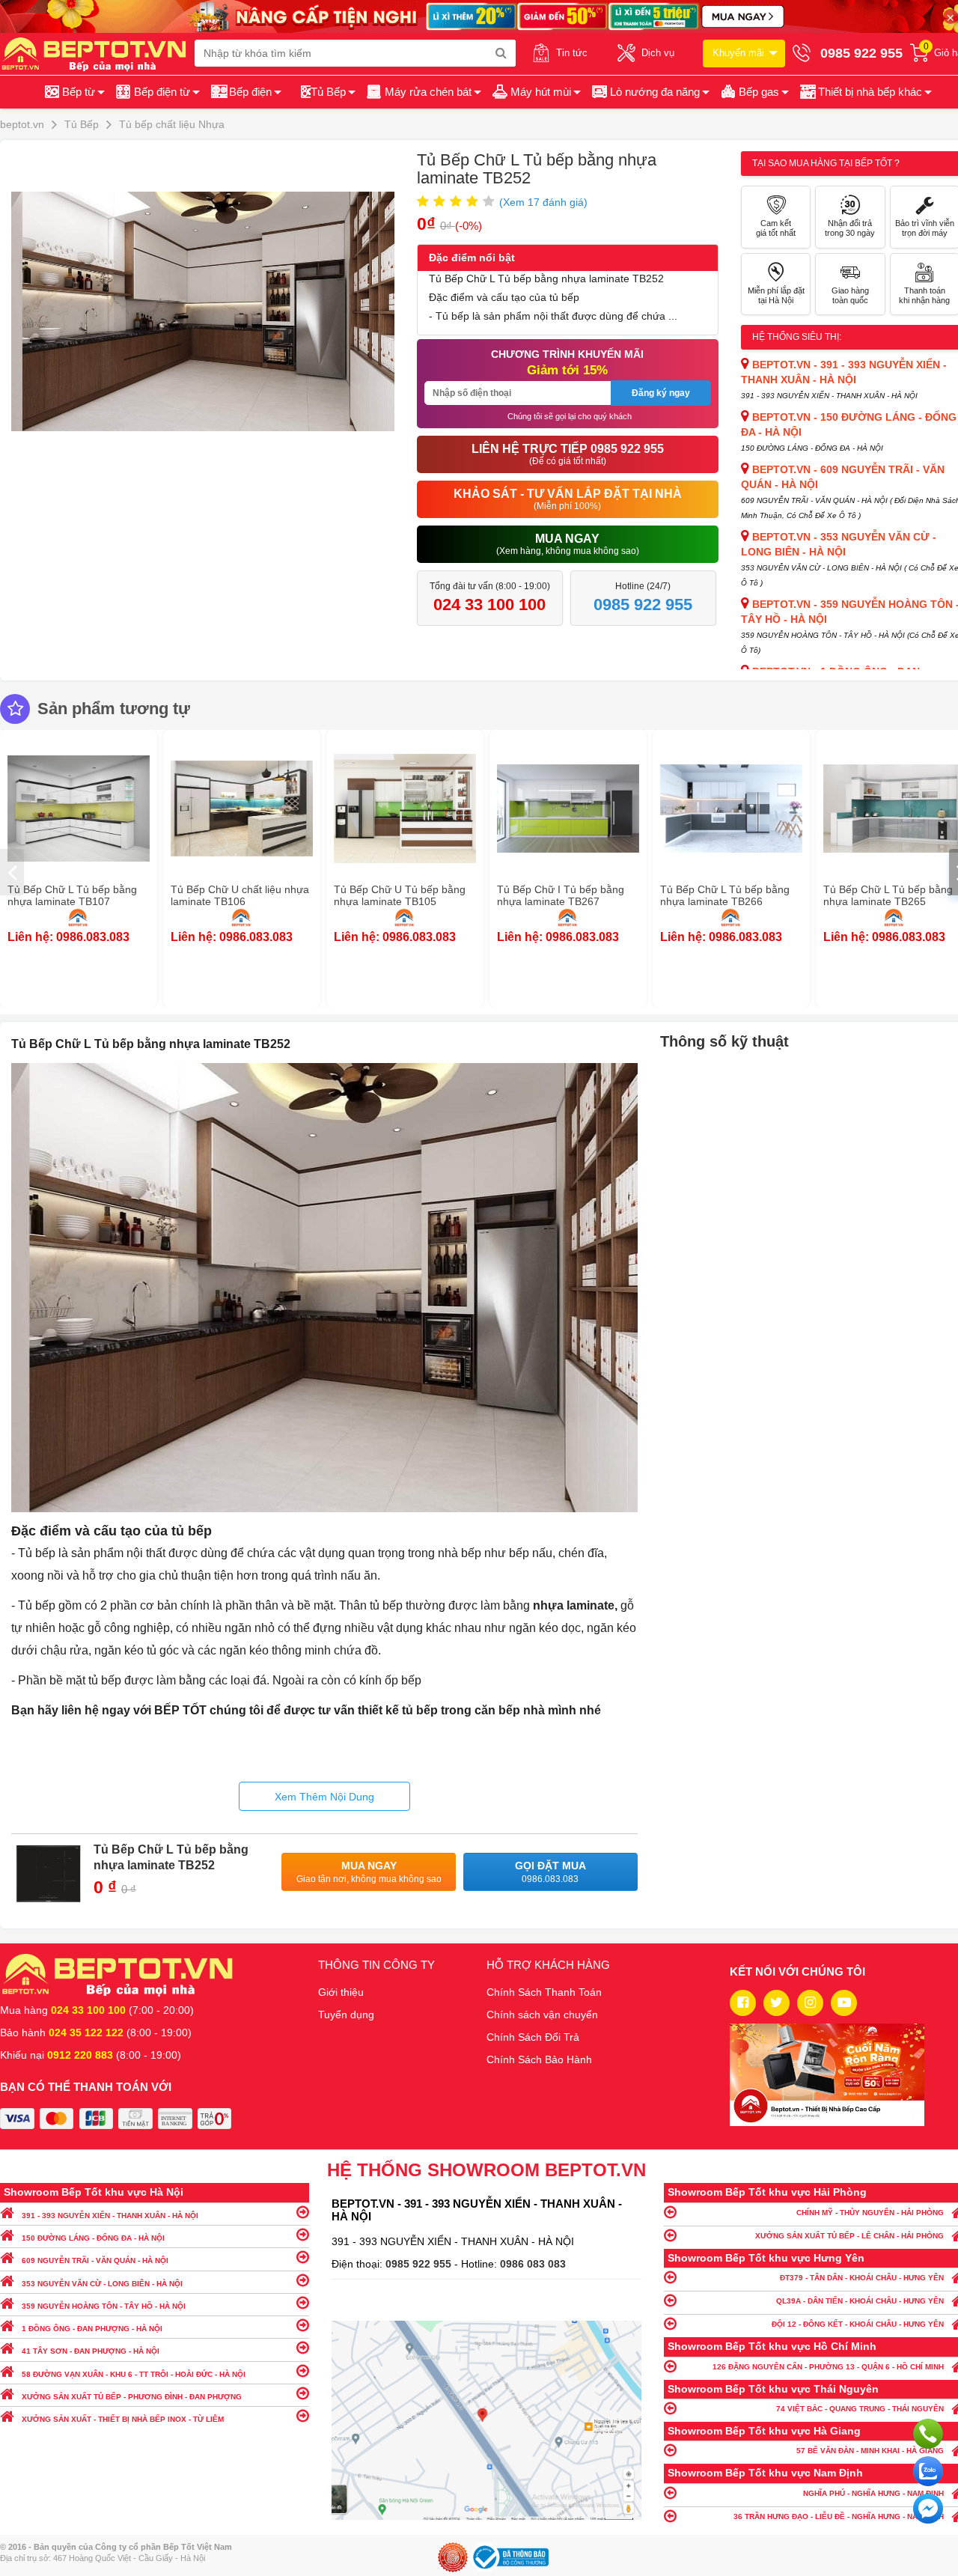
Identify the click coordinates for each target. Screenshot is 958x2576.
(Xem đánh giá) (543, 202)
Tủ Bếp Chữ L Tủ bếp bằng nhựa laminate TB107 (72, 895)
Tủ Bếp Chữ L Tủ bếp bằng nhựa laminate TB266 (725, 895)
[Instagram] (810, 2003)
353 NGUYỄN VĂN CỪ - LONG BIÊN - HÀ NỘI (102, 2284)
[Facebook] (743, 2003)
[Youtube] (844, 2003)
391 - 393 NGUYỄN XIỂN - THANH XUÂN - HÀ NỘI (110, 2216)
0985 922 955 (420, 2264)
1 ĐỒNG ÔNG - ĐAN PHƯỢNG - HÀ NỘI (92, 2329)
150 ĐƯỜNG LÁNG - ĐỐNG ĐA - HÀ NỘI (93, 2238)
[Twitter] (777, 2003)
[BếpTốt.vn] (97, 53)
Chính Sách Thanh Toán (544, 1992)
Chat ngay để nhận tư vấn (928, 2509)
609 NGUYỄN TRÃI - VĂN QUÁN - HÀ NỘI (95, 2260)
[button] (865, 92)
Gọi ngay (928, 2434)
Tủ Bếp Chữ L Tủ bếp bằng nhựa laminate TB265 (888, 895)
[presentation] (12, 872)
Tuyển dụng (346, 2015)
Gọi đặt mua (550, 1872)
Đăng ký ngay (661, 393)
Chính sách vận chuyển (542, 2015)
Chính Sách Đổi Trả (533, 2037)
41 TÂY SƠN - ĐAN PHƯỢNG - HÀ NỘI (91, 2351)
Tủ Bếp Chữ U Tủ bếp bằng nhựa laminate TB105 (400, 895)
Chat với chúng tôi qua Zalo (928, 2471)
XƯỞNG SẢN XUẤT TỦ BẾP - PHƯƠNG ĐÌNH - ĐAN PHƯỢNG (132, 2397)
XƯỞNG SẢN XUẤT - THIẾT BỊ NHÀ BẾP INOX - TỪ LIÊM (123, 2419)
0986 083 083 (533, 2264)
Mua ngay (369, 1872)
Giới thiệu (341, 1992)
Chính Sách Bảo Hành (539, 2059)
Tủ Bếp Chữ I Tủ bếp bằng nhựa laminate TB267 (561, 895)
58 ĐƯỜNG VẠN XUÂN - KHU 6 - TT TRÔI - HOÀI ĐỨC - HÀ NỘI (134, 2374)
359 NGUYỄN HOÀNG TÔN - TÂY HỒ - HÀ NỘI (104, 2306)
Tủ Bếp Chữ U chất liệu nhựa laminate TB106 (240, 895)
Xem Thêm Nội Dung (324, 1797)
